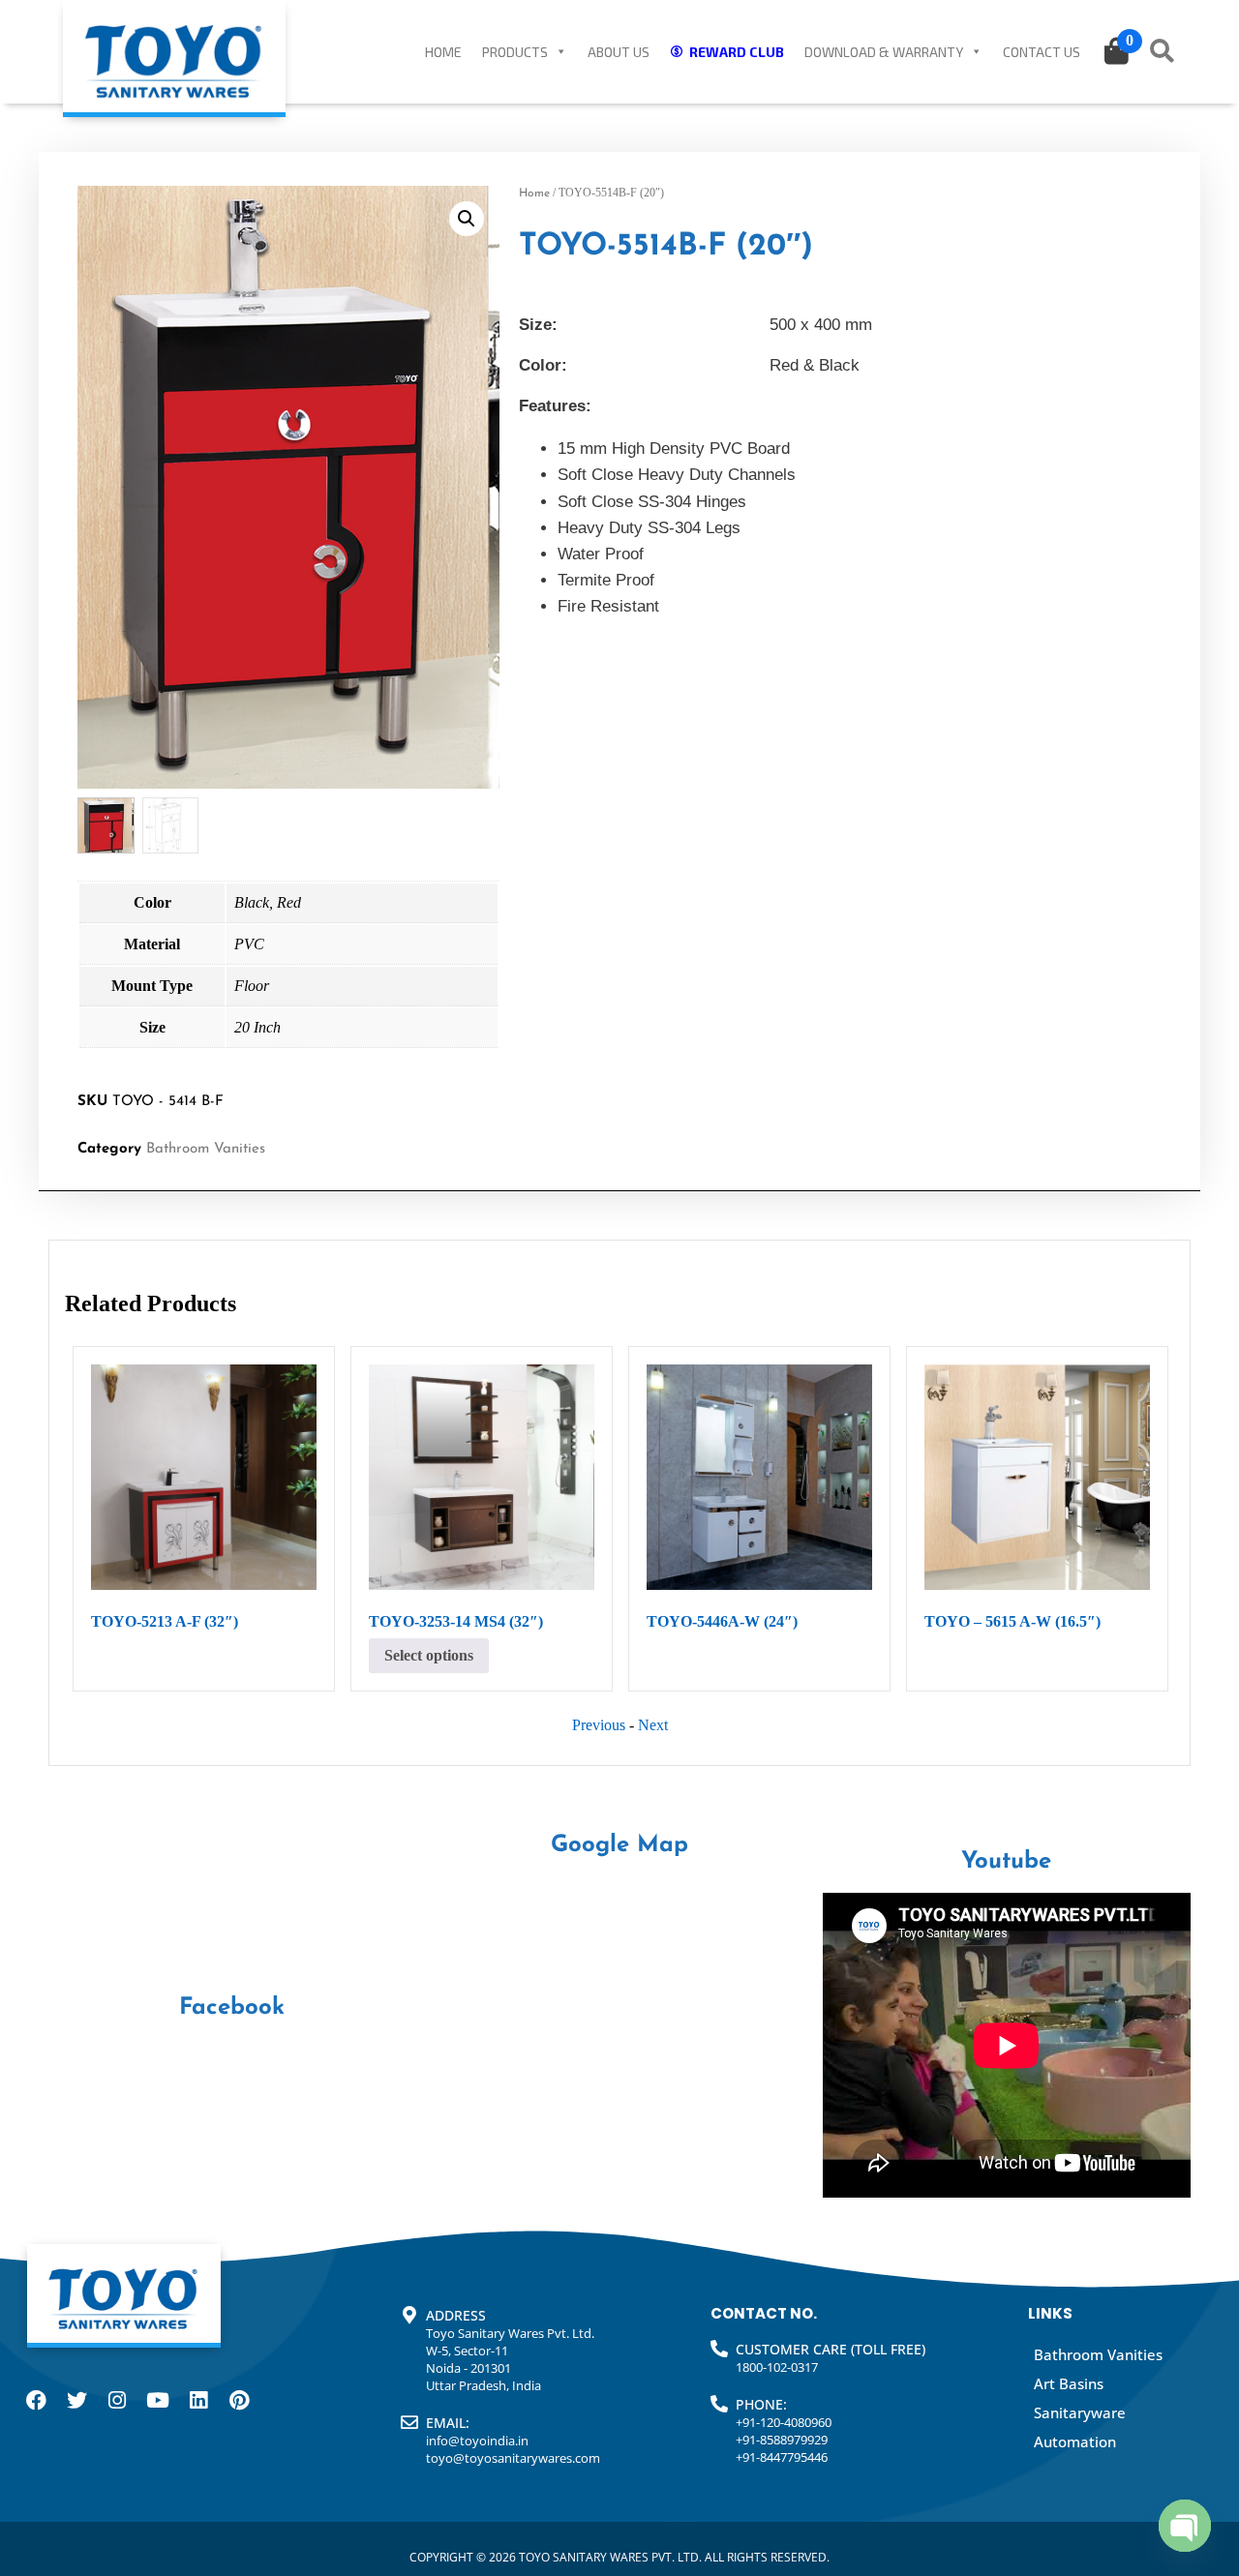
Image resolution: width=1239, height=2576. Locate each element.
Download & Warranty (884, 52)
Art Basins (1069, 2383)
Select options (429, 1655)
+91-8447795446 (782, 2457)
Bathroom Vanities (206, 1149)
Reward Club (737, 52)
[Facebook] (36, 2400)
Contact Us (1042, 52)
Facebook (232, 2008)
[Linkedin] (198, 2400)
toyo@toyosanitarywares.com (513, 2458)
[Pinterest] (239, 2400)
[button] (467, 219)
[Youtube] (158, 2400)
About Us (619, 52)
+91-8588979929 (782, 2440)
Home (443, 52)
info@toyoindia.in (477, 2441)
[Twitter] (76, 2400)
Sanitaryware (1080, 2412)
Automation (1075, 2441)
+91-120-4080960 (784, 2422)
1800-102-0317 (777, 2367)
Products (515, 52)
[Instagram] (117, 2400)
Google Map (619, 1845)
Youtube (1006, 1862)
